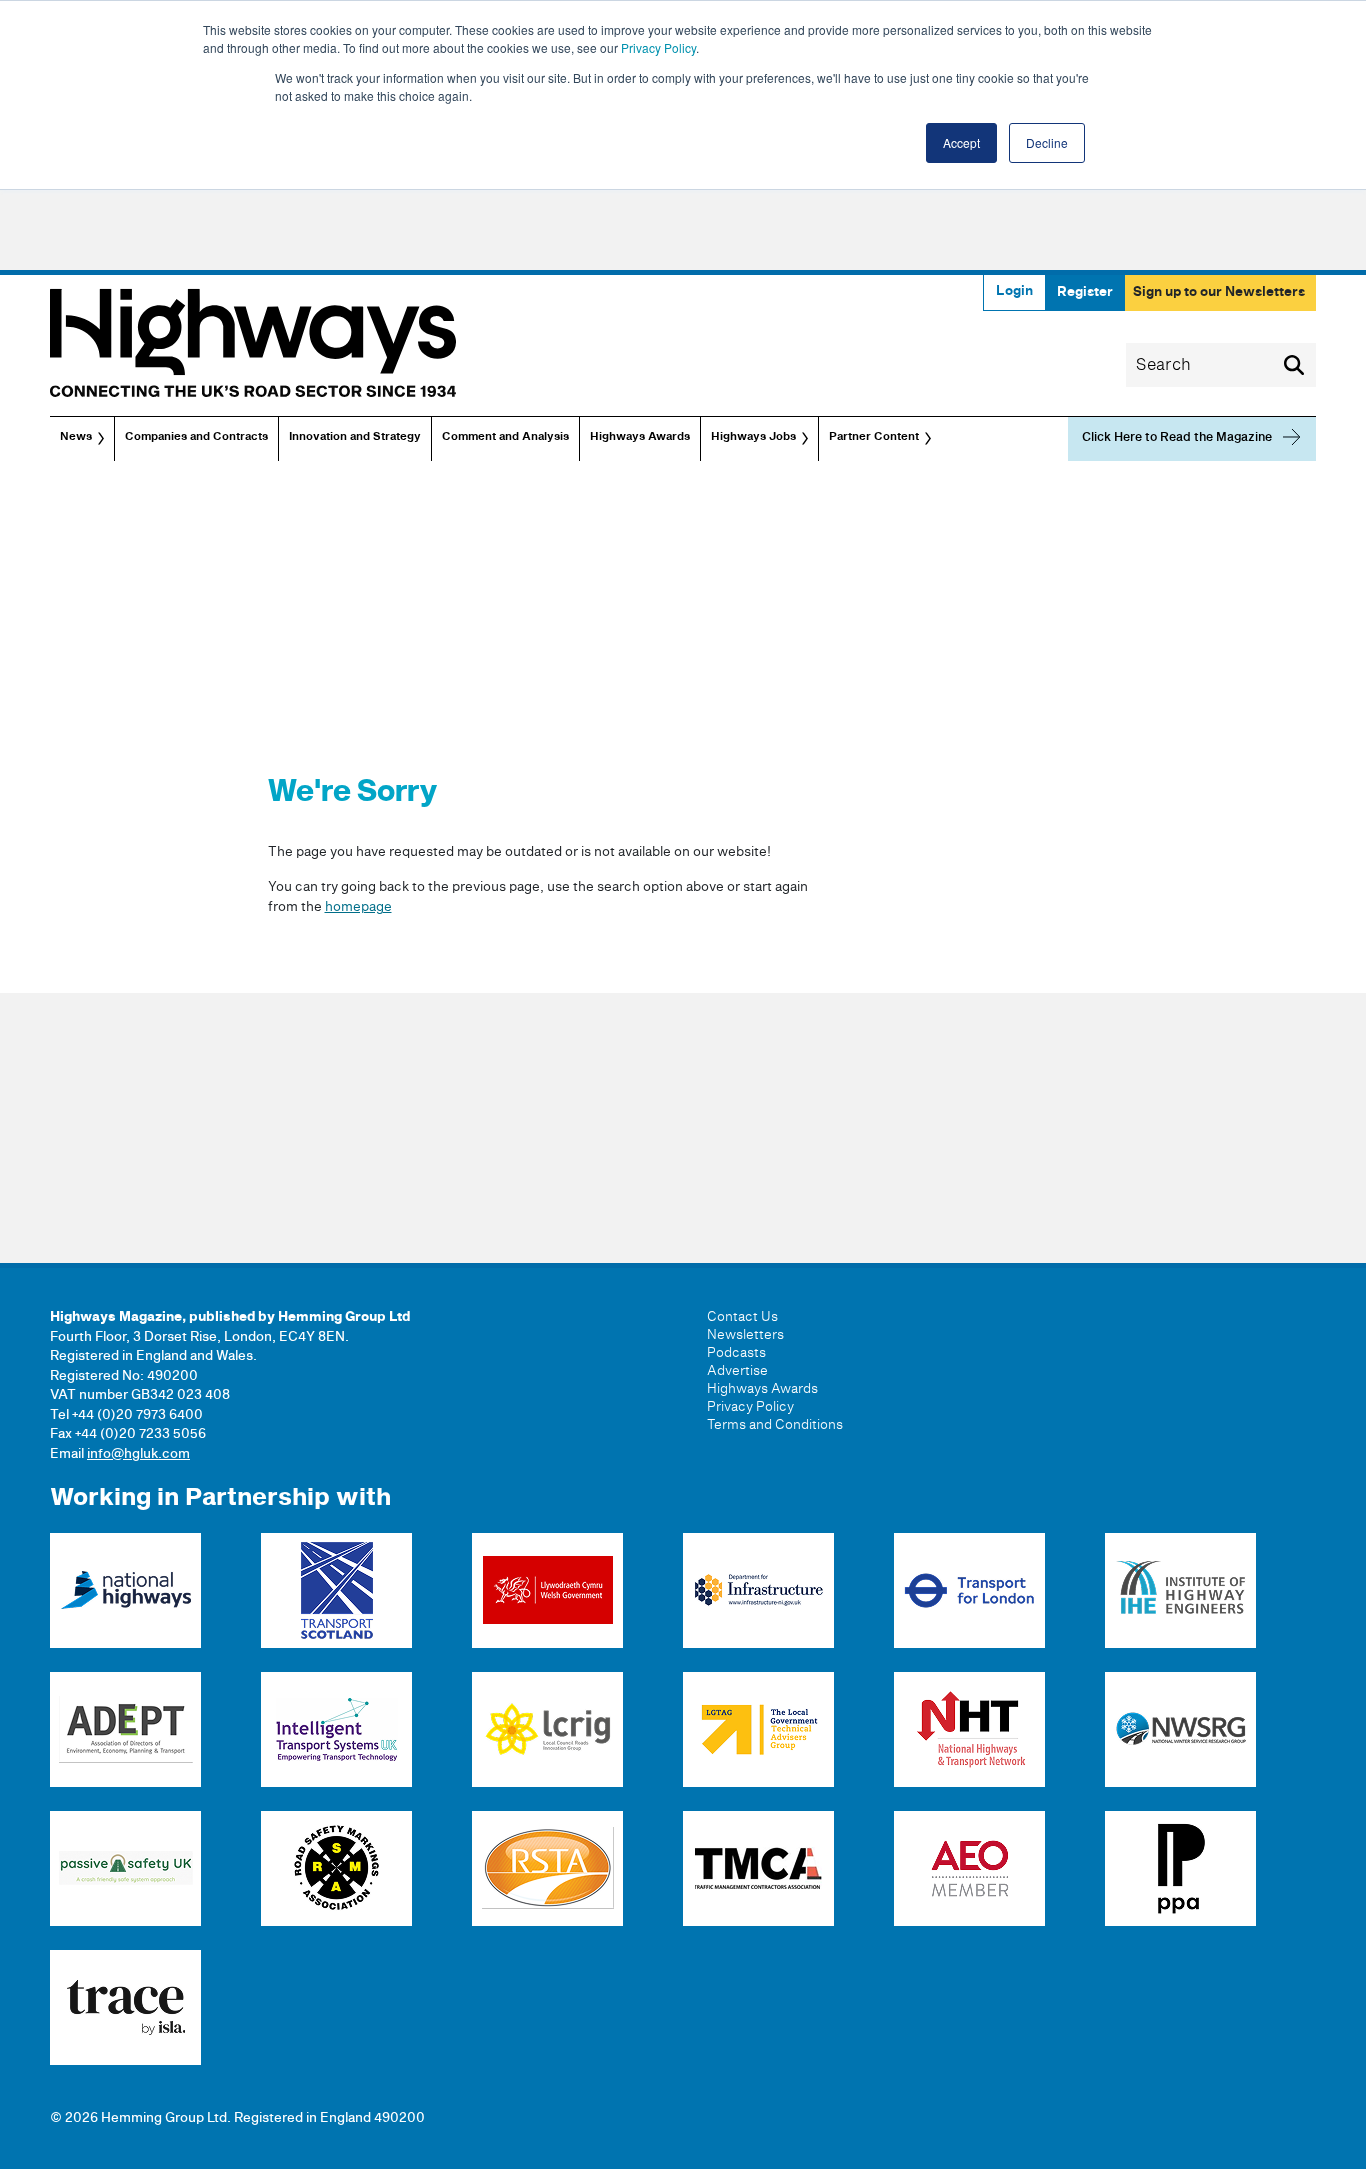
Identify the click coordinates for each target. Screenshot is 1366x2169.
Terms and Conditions (775, 1425)
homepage (358, 907)
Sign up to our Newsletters (1219, 292)
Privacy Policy (658, 47)
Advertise (737, 1371)
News (76, 437)
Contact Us (742, 1317)
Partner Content (874, 437)
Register (1085, 292)
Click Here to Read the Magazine (1177, 437)
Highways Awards (640, 437)
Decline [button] (1047, 142)
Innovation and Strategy (355, 437)
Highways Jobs (753, 437)
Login (1014, 291)
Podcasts (736, 1353)
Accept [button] (961, 142)
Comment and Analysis (505, 437)
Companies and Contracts (196, 437)
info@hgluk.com (138, 1454)
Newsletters (745, 1335)
